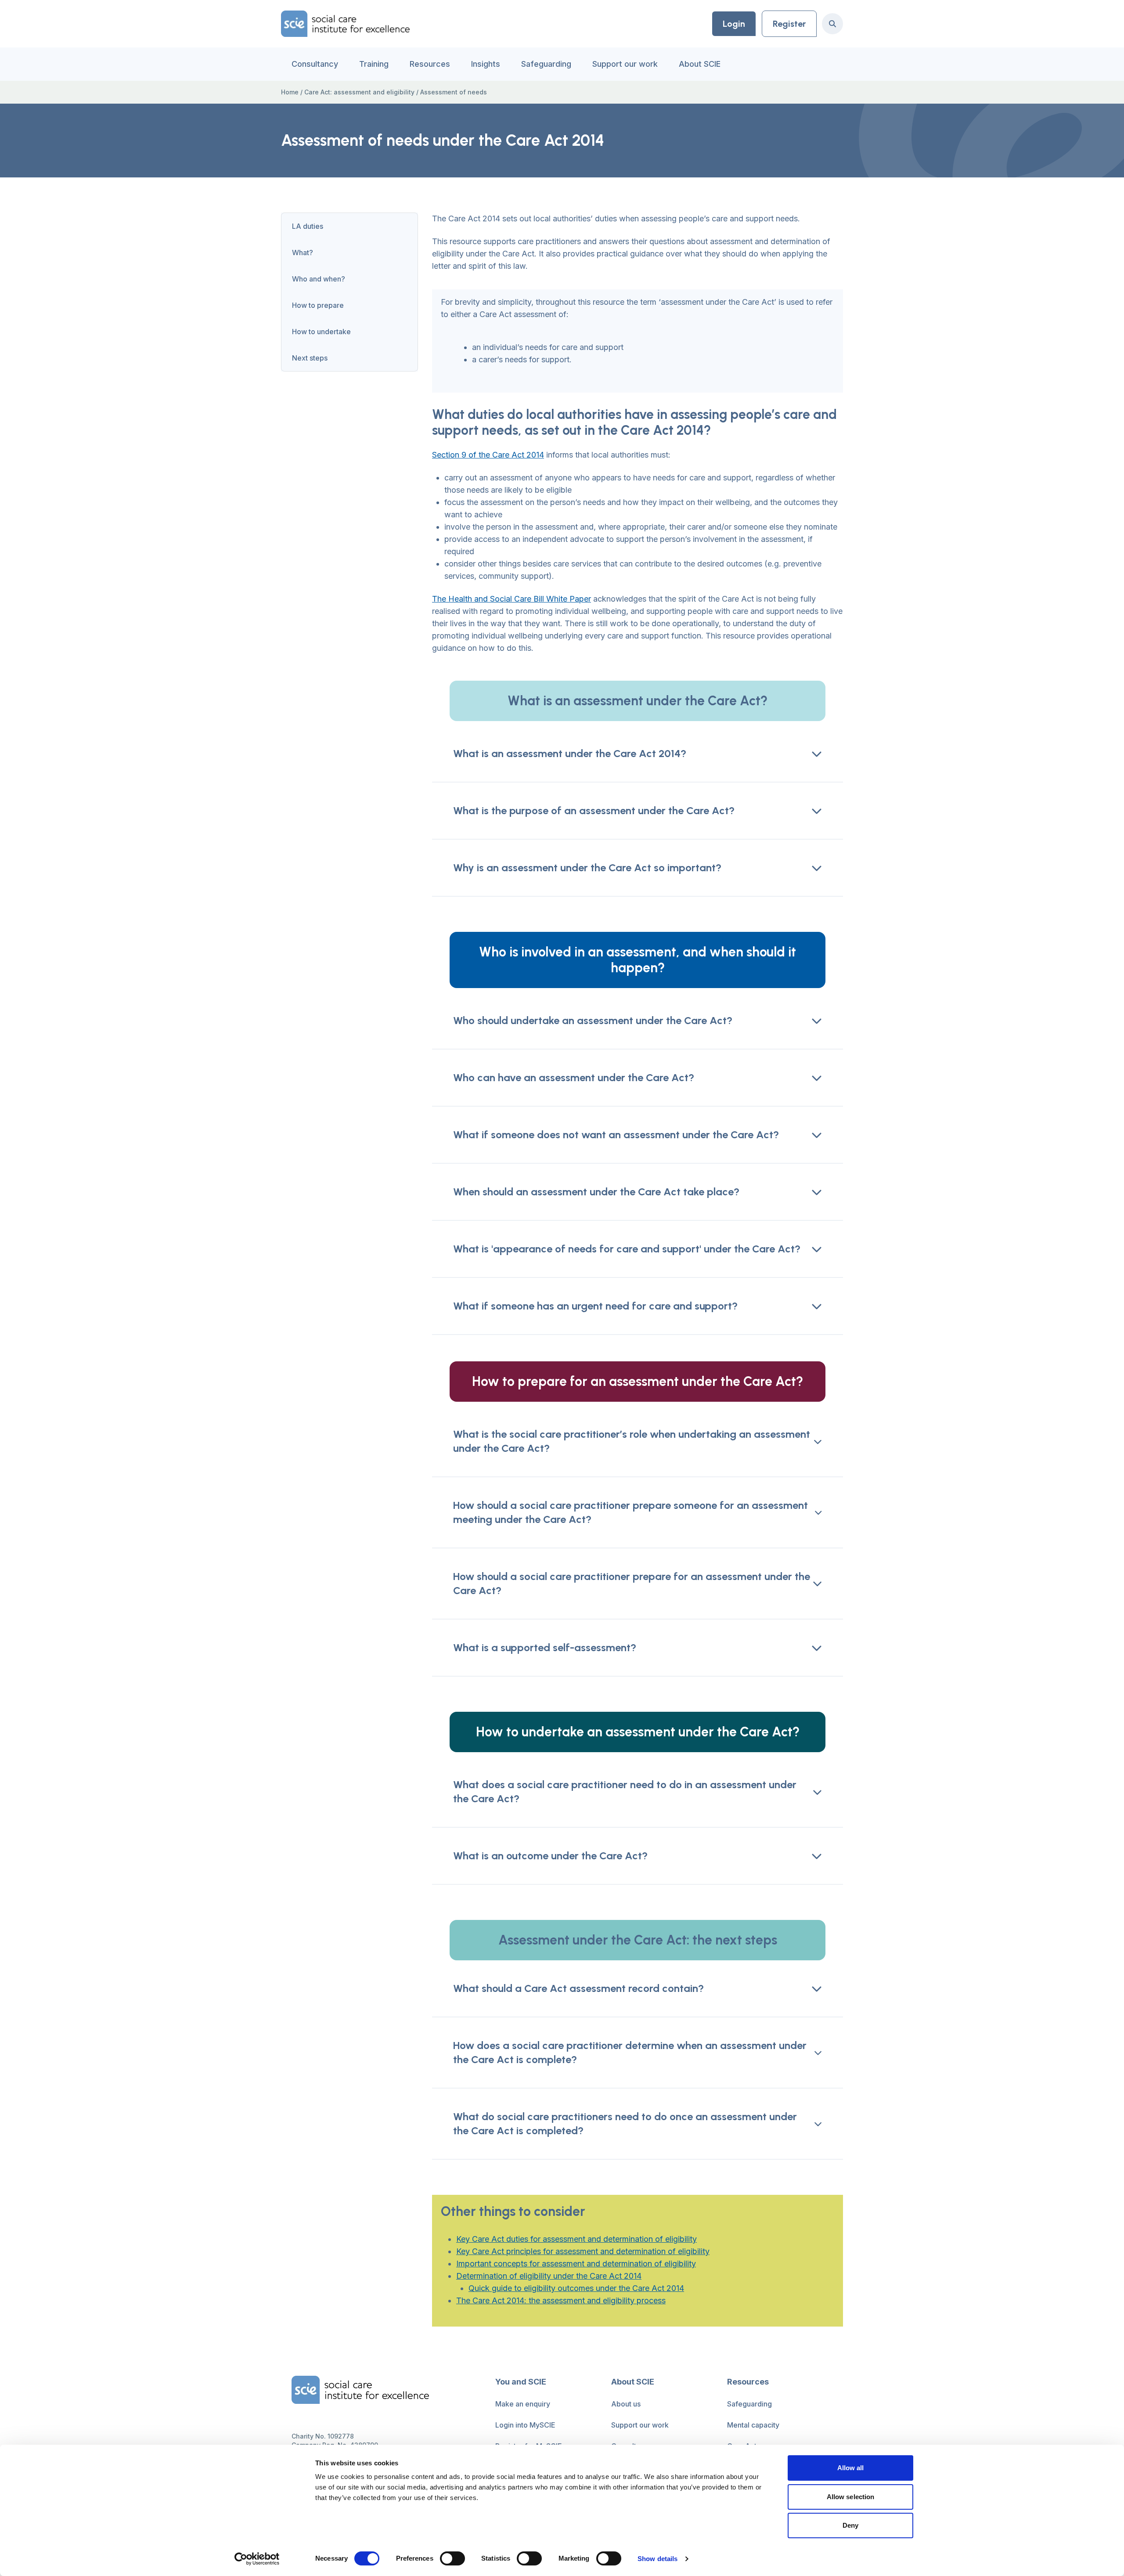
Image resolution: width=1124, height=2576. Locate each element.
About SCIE (700, 64)
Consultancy (315, 64)
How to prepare (318, 305)
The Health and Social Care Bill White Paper (512, 599)
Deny (850, 2525)
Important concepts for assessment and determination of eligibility (576, 2264)
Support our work (625, 64)
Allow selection (851, 2497)
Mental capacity (753, 2425)
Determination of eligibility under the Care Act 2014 (549, 2276)
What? (303, 253)
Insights (486, 64)
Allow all (851, 2468)
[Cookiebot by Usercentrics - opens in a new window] (257, 2559)
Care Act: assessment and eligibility (359, 92)
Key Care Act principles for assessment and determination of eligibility (583, 2251)
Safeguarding (546, 64)
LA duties (308, 226)
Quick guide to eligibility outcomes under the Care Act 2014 (576, 2288)
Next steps (310, 358)
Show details (657, 2559)
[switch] (452, 2558)
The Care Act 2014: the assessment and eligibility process (561, 2300)
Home (290, 92)
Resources (430, 64)
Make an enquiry (523, 2404)
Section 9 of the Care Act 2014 (488, 455)
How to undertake (321, 332)
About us (626, 2404)
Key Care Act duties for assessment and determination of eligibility (576, 2239)
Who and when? (319, 279)
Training (374, 64)
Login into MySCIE (525, 2425)
